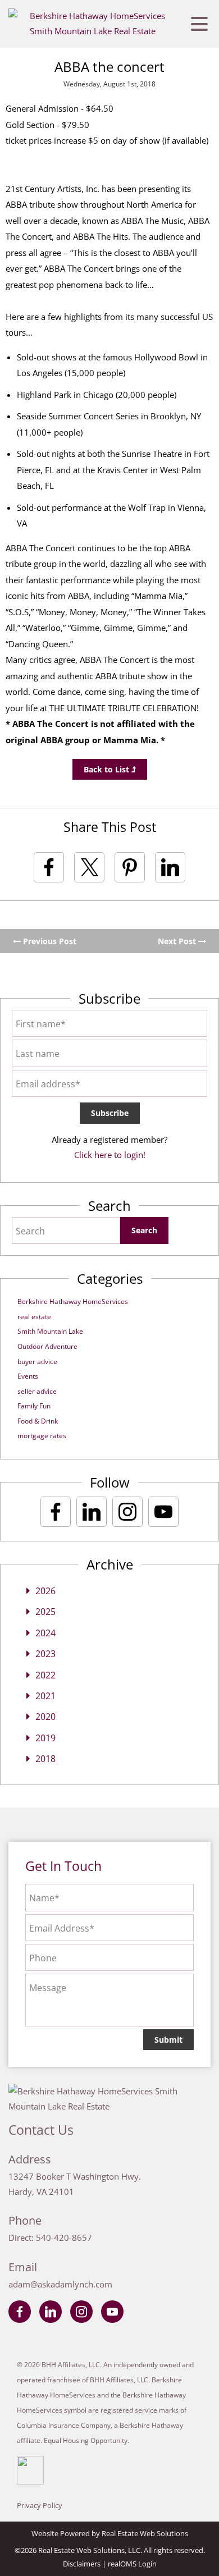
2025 (45, 1612)
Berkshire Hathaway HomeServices (73, 1301)
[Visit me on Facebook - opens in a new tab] (56, 1512)
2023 (45, 1654)
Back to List (108, 769)
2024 (45, 1633)
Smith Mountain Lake (50, 1331)
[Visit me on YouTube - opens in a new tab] (163, 1512)
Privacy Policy (40, 2505)
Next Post (178, 941)
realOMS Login (132, 2564)
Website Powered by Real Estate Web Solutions (110, 2533)
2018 (45, 1759)
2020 (45, 1717)
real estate (34, 1317)
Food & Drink (38, 1421)
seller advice (37, 1391)
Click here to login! (110, 1155)
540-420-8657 (64, 2238)
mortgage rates (42, 1436)
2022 (45, 1675)
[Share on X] (89, 867)
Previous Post (49, 941)
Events (28, 1376)
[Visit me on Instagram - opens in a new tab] (127, 1512)
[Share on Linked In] (170, 867)
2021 (45, 1696)
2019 (45, 1738)
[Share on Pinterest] (130, 867)
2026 (45, 1591)
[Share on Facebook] (49, 867)
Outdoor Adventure (47, 1346)
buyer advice (37, 1362)
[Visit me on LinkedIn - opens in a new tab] (92, 1512)
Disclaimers (82, 2564)
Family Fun (34, 1406)
